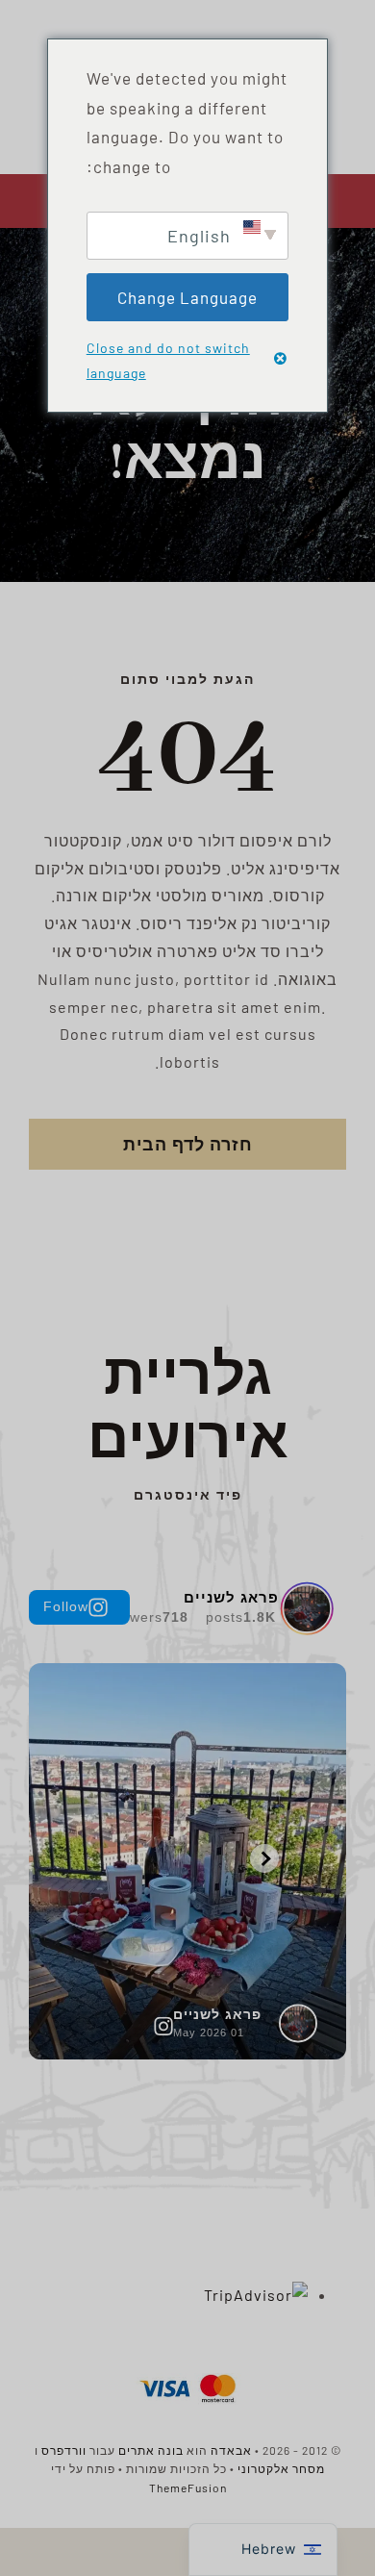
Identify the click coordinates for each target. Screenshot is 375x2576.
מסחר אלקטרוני (281, 2468)
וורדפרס (64, 2450)
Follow (66, 1606)
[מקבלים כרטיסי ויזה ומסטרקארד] (187, 2373)
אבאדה (231, 2450)
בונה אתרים (151, 2450)
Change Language (187, 297)
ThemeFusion (188, 2488)
